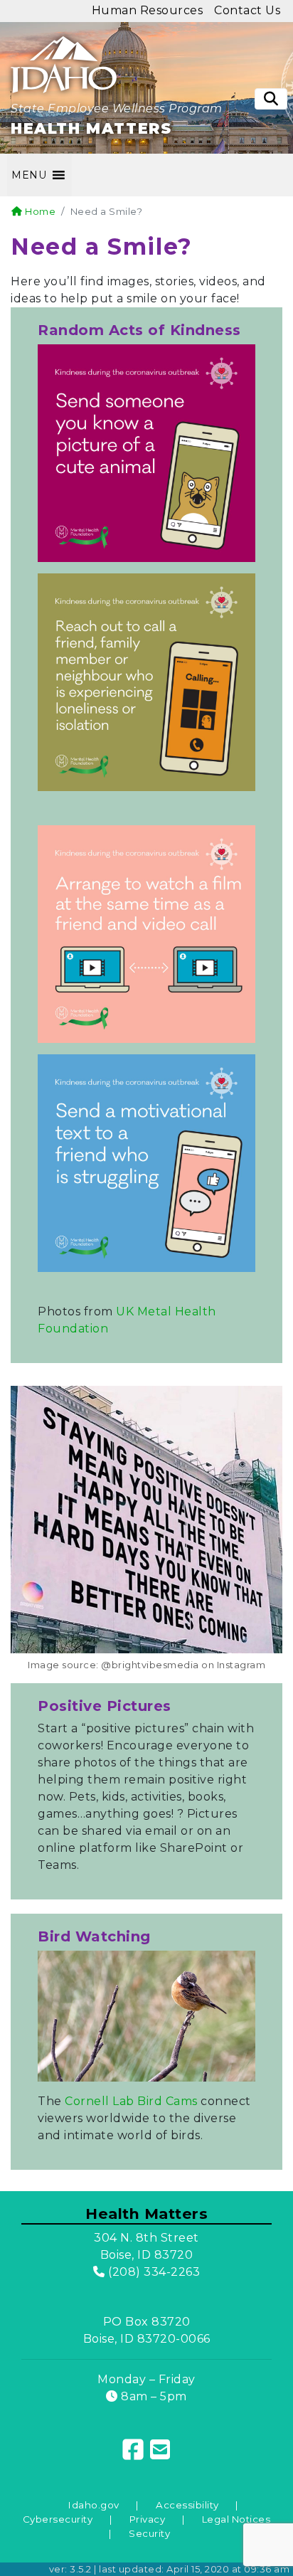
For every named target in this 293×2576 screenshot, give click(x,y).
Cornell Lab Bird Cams (131, 2101)
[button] (29, 175)
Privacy (148, 2519)
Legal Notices (236, 2519)
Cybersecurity (58, 2519)
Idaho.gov (94, 2505)
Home (39, 211)
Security (149, 2533)
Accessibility (187, 2505)
